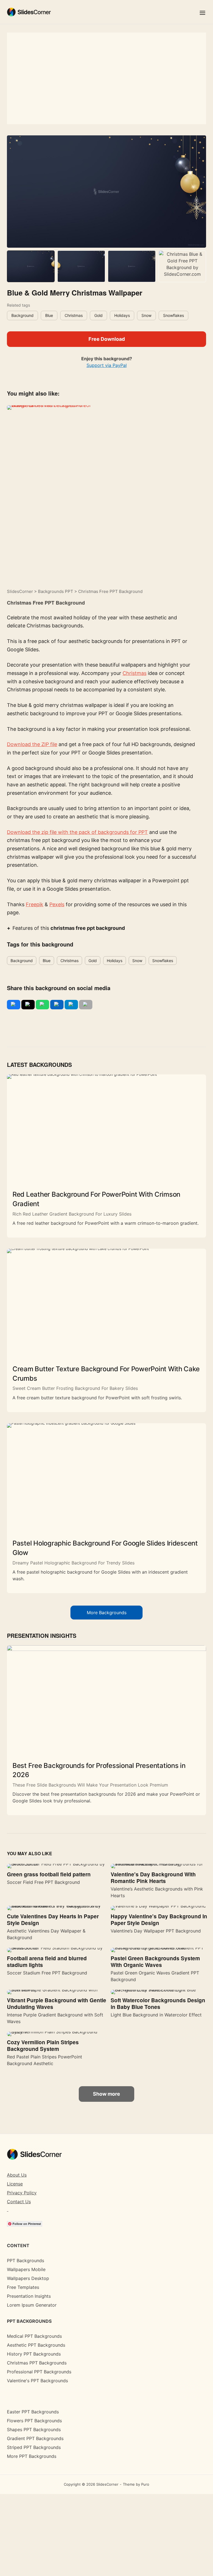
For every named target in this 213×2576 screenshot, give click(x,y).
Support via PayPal (107, 365)
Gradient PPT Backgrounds (35, 2438)
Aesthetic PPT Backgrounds (36, 2345)
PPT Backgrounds (26, 2260)
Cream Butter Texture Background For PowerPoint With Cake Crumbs (106, 1374)
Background (22, 315)
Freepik (35, 904)
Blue (49, 315)
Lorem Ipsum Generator (32, 2305)
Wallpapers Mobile (26, 2269)
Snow (146, 315)
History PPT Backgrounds (34, 2354)
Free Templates (23, 2287)
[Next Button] (200, 196)
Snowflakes (173, 315)
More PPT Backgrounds (32, 2456)
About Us (17, 2175)
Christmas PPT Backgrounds (37, 2363)
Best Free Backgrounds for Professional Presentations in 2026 (99, 1770)
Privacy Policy (22, 2193)
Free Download (107, 339)
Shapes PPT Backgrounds (34, 2430)
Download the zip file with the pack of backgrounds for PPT (77, 832)
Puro (145, 2484)
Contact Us (19, 2202)
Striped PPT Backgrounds (34, 2447)
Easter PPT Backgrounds (33, 2412)
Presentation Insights (29, 2296)
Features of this (69, 928)
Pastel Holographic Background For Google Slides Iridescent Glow (105, 1548)
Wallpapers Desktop (28, 2278)
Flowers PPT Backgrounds (34, 2421)
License (15, 2184)
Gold (98, 315)
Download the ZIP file (32, 744)
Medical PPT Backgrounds (34, 2336)
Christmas (74, 315)
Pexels (57, 904)
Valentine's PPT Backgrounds (37, 2381)
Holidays (122, 315)
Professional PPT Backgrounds (39, 2372)
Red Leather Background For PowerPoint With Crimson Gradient (96, 1199)
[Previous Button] (13, 196)
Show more (106, 2094)
